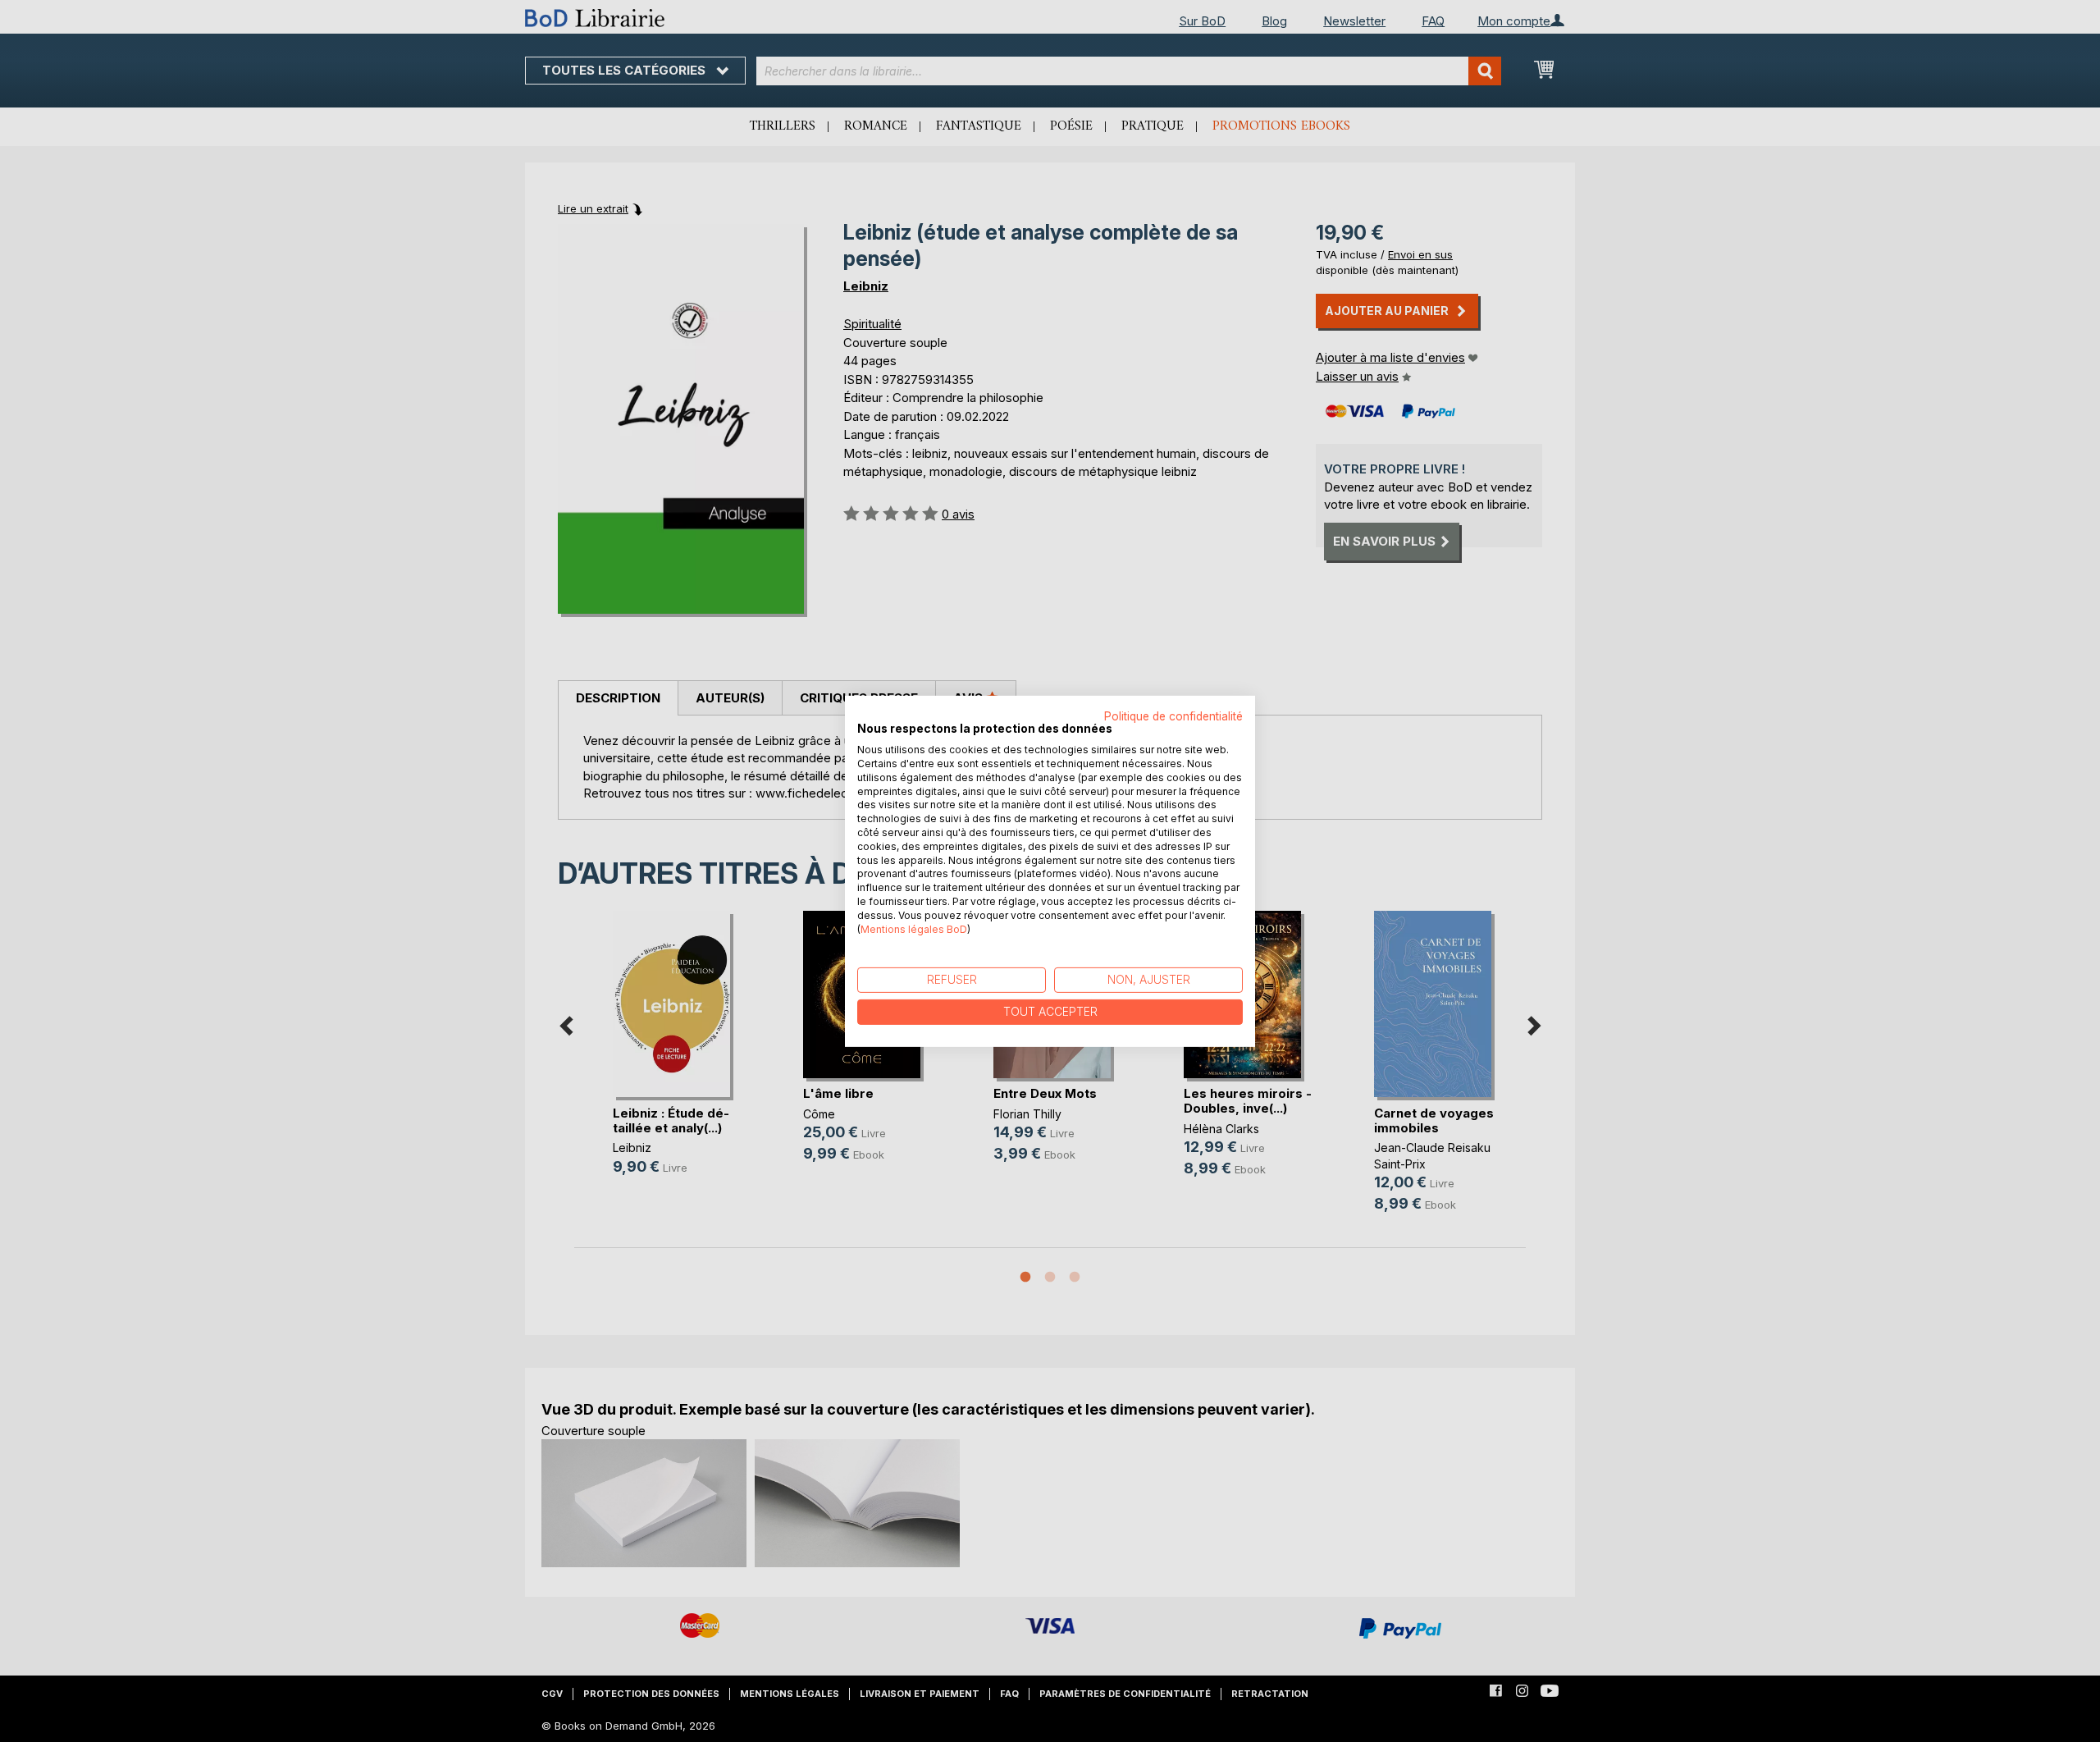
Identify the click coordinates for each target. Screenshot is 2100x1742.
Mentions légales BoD (914, 928)
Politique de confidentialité (1173, 716)
